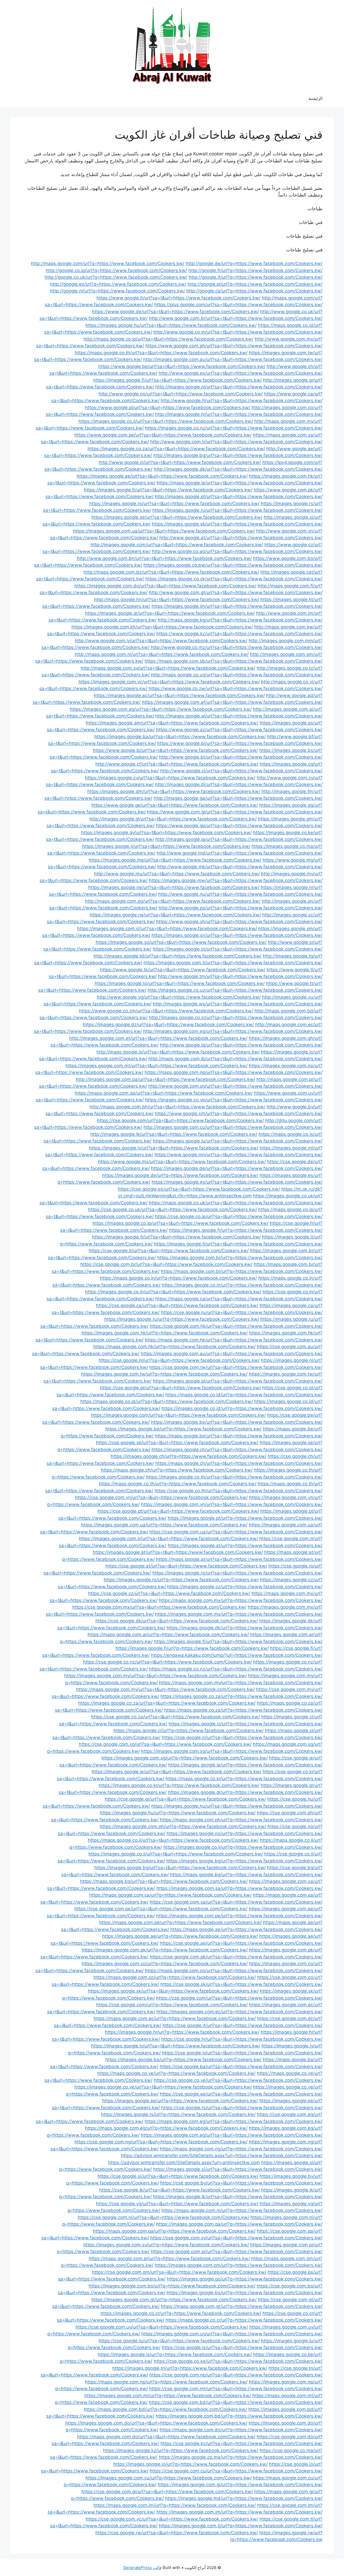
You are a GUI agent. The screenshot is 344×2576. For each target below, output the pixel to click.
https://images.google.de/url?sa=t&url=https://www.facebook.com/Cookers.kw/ (237, 1168)
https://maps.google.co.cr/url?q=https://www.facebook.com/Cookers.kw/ (244, 2320)
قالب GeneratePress (142, 2568)
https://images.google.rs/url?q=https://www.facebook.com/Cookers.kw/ (178, 2114)
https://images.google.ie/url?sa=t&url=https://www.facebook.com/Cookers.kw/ (176, 1772)
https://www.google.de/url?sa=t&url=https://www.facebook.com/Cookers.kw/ (175, 312)
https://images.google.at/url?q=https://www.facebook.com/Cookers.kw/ (245, 1546)
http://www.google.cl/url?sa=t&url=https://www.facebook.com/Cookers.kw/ (180, 462)
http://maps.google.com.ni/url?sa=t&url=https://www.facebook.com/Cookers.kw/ (162, 654)
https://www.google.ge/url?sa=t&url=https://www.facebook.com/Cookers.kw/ (175, 805)
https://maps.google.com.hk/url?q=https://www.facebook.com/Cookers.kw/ (174, 1347)
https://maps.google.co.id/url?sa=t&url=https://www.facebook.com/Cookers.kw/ (167, 1401)
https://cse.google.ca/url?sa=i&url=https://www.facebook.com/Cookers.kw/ (177, 1305)
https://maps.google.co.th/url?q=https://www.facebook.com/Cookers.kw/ (178, 1484)
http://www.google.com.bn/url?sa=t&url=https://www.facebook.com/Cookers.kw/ (164, 558)
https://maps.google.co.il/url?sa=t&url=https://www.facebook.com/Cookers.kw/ (173, 1840)
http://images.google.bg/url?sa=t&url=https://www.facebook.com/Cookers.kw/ (238, 455)
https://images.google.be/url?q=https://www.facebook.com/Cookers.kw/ (183, 1429)
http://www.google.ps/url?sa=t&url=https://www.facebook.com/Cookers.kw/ (241, 908)
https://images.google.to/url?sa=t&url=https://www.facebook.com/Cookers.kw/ (180, 983)
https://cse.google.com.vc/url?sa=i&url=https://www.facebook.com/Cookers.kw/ (172, 2519)
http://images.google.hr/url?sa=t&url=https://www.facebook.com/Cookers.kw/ (239, 414)
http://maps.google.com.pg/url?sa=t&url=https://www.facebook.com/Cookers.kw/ (173, 901)
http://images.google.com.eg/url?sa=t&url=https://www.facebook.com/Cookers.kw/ (233, 1031)
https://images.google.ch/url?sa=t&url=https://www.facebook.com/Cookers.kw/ (237, 1450)
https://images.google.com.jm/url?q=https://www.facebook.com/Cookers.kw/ (239, 2512)
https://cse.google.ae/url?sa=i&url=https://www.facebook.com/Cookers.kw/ (241, 1943)
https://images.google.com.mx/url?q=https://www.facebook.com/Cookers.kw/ (239, 1614)
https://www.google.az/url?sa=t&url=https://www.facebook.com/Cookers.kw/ (239, 730)
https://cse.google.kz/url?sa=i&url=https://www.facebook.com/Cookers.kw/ (241, 2443)
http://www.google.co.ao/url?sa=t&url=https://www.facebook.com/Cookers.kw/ (237, 551)
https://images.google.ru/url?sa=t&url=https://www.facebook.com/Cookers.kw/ (237, 510)
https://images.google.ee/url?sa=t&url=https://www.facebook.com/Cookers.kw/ (162, 476)
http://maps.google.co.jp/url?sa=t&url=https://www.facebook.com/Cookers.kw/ (169, 339)
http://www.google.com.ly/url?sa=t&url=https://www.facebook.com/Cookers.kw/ (161, 641)
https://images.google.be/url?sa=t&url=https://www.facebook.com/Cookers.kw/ (237, 1422)
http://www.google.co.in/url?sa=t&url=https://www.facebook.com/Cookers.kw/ (238, 332)
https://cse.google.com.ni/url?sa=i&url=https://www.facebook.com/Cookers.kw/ (163, 2217)
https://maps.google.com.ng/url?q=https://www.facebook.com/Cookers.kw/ (241, 2149)
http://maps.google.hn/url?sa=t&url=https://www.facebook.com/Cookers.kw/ (177, 600)
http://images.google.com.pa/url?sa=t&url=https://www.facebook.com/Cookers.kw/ (165, 1079)
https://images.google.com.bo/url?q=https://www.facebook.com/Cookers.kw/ (172, 2286)
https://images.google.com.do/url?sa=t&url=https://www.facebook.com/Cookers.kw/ (165, 586)
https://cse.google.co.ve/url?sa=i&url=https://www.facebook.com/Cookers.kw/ (238, 2080)
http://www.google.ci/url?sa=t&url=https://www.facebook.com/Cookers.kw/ (241, 771)
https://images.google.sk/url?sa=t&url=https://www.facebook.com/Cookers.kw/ (237, 524)
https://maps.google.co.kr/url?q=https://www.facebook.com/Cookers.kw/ (244, 1779)
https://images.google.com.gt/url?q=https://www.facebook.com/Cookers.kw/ (174, 2300)
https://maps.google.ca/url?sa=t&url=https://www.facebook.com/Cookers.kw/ (239, 1299)
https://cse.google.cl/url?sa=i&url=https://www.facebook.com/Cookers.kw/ (242, 1737)
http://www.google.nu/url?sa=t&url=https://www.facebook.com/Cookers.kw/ (240, 894)
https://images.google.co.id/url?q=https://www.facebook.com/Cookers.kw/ (242, 1408)
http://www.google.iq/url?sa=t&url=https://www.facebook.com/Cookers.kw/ (241, 1045)
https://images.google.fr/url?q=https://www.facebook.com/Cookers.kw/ (246, 1230)
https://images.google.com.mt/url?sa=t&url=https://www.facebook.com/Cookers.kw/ (157, 1066)
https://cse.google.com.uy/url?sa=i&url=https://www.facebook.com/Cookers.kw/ (162, 2327)
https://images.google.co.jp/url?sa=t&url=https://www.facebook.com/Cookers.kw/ (180, 1223)
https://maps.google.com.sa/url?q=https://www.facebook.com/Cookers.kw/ (170, 1895)
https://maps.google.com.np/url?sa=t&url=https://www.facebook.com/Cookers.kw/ (234, 1072)
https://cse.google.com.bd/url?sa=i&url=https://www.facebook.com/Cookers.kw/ (236, 2402)
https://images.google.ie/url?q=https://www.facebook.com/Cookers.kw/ (245, 1765)
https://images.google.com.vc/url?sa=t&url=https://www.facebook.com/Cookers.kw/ (169, 682)
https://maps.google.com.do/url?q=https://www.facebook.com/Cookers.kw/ (241, 2430)
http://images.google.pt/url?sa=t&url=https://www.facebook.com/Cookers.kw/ (239, 497)
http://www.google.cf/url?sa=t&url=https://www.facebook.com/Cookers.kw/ (177, 764)
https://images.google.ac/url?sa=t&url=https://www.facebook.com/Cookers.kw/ (179, 695)
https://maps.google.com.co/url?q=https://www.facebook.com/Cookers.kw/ (175, 1977)
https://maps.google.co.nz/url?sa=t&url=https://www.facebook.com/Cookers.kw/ (236, 1669)
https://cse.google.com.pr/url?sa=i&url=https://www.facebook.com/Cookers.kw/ (237, 2252)
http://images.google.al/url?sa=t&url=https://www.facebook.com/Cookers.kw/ (239, 716)
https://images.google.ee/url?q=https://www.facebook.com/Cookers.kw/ (180, 2101)
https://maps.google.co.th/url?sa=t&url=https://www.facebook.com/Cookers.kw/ (161, 353)
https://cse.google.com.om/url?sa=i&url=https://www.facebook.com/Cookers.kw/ (179, 2272)
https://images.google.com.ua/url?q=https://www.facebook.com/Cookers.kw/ (164, 1525)
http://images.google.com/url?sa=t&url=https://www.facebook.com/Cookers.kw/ (177, 545)
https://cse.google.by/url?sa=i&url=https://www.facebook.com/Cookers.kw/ (241, 2183)
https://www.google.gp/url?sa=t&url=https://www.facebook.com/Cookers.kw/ (239, 826)
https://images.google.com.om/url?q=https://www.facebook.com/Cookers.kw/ (239, 2265)
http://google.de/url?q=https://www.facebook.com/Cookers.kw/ (254, 263)
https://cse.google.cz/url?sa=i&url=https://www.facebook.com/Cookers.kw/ (169, 1593)
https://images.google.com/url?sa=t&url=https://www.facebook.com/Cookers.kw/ (178, 1415)
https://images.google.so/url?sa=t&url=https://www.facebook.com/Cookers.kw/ (181, 942)
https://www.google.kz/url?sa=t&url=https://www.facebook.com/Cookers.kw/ (239, 634)
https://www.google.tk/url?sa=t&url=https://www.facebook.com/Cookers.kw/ (183, 970)
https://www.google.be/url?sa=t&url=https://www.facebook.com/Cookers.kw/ (182, 366)
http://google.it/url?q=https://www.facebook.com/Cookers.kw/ (256, 277)
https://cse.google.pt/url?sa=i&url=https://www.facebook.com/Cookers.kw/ (178, 1511)
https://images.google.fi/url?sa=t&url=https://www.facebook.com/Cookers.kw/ (178, 380)
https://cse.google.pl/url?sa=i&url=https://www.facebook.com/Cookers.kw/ (180, 1388)
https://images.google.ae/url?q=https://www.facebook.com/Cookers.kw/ (180, 1936)
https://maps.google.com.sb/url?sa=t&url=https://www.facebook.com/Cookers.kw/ (234, 661)
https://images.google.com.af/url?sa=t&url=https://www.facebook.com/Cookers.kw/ (232, 702)
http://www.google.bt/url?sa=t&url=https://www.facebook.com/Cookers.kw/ (241, 757)
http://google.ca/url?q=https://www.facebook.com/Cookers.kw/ (254, 291)
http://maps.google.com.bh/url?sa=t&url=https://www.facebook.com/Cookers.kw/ (177, 1107)
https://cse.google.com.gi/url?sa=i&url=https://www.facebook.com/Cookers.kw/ (167, 2492)
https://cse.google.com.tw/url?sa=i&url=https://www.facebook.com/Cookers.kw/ (236, 1367)
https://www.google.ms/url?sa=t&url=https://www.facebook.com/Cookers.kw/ (182, 1162)
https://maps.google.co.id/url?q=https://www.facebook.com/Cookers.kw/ (244, 1395)
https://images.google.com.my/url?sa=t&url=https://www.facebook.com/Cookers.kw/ (155, 1676)
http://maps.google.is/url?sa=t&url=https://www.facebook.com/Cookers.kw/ (178, 1052)
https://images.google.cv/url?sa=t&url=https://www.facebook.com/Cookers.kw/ (170, 778)
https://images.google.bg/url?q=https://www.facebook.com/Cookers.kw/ (244, 1861)
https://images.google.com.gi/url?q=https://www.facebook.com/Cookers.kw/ (240, 2485)
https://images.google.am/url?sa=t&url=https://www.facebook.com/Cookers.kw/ (172, 723)
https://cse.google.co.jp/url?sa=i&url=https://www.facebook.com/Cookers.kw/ (239, 1216)
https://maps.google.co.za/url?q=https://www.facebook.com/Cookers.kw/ (243, 1710)
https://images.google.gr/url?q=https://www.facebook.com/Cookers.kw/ (245, 1792)
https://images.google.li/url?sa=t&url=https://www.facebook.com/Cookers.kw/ (166, 846)
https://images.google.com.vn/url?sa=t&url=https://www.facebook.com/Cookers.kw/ (232, 1504)
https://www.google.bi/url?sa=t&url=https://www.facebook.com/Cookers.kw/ (240, 743)
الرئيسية (316, 98)
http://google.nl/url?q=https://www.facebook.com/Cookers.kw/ (117, 291)
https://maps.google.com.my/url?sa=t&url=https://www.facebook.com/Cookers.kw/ (165, 1689)
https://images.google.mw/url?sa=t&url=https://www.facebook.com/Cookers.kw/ (236, 880)
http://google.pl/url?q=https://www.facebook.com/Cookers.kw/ (255, 284)
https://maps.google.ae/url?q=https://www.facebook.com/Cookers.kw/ (246, 1929)
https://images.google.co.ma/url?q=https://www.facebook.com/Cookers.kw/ (241, 2457)
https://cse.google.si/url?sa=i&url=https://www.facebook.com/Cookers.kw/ (178, 2176)
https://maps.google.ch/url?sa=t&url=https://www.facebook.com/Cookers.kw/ (239, 1463)
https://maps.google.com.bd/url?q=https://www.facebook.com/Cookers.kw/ (165, 2409)
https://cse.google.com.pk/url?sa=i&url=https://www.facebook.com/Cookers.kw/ (236, 1957)
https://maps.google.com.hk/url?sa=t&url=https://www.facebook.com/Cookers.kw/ (234, 1340)
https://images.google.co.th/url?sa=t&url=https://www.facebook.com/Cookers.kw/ (234, 1477)
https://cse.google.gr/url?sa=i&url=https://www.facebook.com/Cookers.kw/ (185, 1799)
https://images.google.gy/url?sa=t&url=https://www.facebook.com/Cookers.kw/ (166, 833)
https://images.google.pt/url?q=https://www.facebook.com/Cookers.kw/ (245, 1518)
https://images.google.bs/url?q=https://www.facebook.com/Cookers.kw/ (245, 2293)
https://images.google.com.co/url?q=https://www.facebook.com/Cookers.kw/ (165, 1964)
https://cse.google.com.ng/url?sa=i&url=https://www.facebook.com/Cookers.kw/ (161, 2142)
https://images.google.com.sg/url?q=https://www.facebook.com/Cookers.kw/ (185, 1758)
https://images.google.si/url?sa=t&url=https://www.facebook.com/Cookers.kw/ (238, 2169)
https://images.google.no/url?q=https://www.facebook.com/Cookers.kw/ (245, 1833)
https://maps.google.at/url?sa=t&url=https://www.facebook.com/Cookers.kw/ (239, 1559)
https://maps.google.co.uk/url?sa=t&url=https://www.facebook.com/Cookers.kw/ (236, 1203)
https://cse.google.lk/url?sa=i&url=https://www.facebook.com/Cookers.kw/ (180, 2190)
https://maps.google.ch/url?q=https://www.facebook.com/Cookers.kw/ (177, 1470)
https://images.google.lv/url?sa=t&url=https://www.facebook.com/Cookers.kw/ (174, 1148)
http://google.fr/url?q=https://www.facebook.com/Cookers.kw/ (255, 270)
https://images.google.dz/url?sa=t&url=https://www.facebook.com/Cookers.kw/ (168, 1025)
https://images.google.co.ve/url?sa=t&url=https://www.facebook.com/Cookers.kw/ (234, 1100)
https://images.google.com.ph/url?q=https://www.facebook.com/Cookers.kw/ (183, 1826)
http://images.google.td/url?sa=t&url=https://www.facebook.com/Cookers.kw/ (178, 956)
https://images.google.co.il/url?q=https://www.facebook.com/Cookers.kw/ (243, 1847)
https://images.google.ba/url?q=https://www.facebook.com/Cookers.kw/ (183, 2060)
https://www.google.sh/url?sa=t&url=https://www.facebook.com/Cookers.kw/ (239, 922)
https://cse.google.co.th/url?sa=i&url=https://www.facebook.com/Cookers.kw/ (239, 1491)
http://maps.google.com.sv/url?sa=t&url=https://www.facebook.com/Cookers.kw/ (168, 668)
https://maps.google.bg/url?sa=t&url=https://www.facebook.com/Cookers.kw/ (164, 1881)
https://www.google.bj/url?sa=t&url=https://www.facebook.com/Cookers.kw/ (175, 750)
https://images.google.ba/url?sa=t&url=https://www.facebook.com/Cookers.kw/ (180, 737)
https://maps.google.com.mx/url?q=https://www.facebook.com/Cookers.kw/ (241, 1600)
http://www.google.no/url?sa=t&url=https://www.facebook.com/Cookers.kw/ (181, 394)
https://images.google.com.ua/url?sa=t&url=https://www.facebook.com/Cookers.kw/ (164, 531)
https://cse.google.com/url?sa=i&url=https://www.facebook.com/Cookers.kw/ (239, 1998)
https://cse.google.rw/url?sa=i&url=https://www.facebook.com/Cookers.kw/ (177, 2533)
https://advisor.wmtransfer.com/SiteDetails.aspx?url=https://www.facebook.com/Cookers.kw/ (222, 2156)
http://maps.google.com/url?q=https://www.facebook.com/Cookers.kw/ (108, 263)
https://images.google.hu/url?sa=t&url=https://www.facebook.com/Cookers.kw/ (171, 325)
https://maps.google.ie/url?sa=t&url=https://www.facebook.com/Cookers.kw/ (240, 483)
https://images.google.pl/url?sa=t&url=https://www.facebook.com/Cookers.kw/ (238, 1381)
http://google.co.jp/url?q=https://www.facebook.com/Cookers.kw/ (116, 270)
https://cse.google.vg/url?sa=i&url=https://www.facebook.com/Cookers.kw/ (177, 2204)
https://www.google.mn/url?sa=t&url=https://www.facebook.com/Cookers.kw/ (239, 1155)
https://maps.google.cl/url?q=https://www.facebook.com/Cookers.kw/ (189, 1731)
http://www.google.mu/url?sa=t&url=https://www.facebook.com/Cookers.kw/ (177, 874)
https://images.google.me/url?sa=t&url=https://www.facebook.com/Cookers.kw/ (175, 860)
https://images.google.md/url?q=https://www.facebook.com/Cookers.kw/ (244, 2498)
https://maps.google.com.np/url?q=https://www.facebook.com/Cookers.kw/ (166, 2382)
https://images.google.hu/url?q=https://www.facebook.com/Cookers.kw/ (178, 1813)
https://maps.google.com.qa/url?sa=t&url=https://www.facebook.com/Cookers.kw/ (164, 1093)
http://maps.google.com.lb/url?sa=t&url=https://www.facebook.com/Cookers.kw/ (235, 1059)
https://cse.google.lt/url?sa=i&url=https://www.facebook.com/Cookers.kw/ (243, 2025)
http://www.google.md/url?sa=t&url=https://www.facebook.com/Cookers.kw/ (240, 853)
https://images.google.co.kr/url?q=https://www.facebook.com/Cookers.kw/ (179, 1785)
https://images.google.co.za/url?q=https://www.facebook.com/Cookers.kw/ (241, 1696)
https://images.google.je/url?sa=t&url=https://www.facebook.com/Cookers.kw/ (170, 613)
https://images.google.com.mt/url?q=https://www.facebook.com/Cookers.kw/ (168, 2396)
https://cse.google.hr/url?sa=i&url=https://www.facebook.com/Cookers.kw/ (242, 2039)
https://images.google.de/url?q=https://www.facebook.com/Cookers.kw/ (180, 1175)
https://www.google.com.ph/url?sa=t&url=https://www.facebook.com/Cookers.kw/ (234, 346)
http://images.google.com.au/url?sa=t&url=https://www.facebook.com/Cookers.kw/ (233, 359)
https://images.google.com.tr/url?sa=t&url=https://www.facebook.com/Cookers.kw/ (168, 1539)
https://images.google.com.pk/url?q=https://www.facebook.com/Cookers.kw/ (165, 1950)
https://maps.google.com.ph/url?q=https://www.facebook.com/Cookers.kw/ (241, 1820)
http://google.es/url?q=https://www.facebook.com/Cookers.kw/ (118, 284)
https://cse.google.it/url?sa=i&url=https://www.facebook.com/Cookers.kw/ (169, 1251)
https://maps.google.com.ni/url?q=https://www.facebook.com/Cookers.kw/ (242, 2210)
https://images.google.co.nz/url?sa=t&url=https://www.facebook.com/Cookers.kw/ (234, 428)
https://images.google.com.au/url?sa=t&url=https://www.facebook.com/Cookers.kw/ (232, 1354)
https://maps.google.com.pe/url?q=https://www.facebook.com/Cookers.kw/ (180, 1922)
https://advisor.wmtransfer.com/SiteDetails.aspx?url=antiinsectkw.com (184, 2163)
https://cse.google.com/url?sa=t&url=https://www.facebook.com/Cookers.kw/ (180, 1121)
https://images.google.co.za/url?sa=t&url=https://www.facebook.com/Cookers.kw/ (176, 449)
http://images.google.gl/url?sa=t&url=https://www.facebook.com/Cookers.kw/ (173, 819)
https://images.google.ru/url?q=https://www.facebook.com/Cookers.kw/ (182, 1319)
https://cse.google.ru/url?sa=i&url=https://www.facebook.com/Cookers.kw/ (242, 1312)
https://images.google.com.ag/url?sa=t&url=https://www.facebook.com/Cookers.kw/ (161, 709)
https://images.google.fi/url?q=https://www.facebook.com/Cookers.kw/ (192, 1648)
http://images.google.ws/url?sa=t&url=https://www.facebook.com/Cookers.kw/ (238, 1004)
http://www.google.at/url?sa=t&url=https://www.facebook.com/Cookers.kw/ (241, 538)
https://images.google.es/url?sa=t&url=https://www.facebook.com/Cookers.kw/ (237, 1182)
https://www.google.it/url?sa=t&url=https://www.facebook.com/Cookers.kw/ (178, 298)
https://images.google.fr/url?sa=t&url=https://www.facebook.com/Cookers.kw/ (176, 1237)
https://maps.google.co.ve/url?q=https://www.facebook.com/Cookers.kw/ (176, 2073)
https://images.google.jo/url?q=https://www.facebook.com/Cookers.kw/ (191, 2464)
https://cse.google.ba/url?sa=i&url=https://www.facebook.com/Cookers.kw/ (241, 2067)
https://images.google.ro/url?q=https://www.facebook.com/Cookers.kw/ (181, 1580)
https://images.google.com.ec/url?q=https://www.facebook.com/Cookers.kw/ (239, 2012)
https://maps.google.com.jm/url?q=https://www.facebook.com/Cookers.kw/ (175, 2505)
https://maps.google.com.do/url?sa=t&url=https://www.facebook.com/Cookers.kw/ (166, 2437)
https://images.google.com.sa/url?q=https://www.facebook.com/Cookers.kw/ (239, 1888)
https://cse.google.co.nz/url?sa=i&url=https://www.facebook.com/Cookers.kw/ (167, 1662)
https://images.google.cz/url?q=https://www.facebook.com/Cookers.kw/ (245, 1587)
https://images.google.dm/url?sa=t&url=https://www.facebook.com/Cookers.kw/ (174, 791)
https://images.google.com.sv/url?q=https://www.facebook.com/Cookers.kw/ (166, 2245)
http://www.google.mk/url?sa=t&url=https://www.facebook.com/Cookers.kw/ (240, 867)
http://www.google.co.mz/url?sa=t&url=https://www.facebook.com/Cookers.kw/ (237, 647)
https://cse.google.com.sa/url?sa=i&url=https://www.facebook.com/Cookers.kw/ (236, 1902)
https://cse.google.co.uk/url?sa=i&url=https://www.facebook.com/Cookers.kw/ (173, 1209)
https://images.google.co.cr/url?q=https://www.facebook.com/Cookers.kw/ (181, 2313)
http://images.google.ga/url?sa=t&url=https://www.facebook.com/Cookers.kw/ (238, 798)
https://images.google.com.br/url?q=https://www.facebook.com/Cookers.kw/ (240, 1258)
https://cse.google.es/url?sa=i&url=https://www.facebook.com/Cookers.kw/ (199, 1189)
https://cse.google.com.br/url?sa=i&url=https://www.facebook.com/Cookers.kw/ (166, 1264)
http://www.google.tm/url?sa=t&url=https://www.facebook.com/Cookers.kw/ (240, 976)
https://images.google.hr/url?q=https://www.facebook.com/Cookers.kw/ (182, 2032)
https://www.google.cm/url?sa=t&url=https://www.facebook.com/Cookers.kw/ (239, 1114)
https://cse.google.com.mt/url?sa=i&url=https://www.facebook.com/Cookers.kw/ (236, 2389)
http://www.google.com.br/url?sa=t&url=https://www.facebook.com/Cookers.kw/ (236, 318)
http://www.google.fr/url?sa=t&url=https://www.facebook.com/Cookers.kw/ (242, 401)
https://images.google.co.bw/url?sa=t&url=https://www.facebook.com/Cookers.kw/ (233, 565)
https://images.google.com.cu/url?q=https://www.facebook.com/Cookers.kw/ (169, 2478)
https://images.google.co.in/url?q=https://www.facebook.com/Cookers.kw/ (242, 1285)
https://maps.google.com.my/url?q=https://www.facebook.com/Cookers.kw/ (241, 1683)
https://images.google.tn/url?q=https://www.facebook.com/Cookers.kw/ (190, 2368)
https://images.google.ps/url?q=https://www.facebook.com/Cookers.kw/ (245, 2279)
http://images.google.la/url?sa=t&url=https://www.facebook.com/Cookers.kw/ (239, 839)
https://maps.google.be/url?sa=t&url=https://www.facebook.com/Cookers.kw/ (239, 1436)
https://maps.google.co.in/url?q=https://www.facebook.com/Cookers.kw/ (178, 1278)
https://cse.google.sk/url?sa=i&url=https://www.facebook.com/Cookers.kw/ (241, 1984)
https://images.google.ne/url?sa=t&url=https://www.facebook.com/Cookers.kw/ (174, 887)
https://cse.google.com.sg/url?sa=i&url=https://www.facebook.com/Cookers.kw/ (165, 1744)
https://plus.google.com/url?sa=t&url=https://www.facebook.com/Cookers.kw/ (238, 305)
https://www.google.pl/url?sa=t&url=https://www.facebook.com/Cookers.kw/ (168, 408)
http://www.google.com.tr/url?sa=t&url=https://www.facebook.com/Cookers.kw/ (236, 442)
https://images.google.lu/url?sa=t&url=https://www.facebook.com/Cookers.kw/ (238, 1141)
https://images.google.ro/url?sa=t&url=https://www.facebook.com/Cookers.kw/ (174, 504)
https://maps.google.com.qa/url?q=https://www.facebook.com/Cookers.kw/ (174, 2231)
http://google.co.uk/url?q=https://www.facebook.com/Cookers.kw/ (116, 277)
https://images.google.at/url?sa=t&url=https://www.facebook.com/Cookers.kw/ (178, 1552)
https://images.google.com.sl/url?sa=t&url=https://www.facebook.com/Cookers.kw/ (167, 929)
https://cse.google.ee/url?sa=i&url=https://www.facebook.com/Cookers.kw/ (241, 2094)
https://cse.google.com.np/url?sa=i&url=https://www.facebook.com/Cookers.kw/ (236, 2375)
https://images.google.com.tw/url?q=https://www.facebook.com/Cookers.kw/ (164, 1374)
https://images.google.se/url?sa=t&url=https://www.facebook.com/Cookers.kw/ (177, 517)
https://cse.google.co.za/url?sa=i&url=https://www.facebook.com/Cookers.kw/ (175, 1717)
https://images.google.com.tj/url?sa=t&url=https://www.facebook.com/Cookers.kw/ (233, 963)
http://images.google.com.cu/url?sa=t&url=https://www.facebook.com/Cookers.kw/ (233, 1127)
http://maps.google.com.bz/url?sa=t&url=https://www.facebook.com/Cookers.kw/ (171, 572)
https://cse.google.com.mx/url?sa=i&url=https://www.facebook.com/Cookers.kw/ (159, 1607)
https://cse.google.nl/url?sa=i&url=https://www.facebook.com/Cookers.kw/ (179, 1360)
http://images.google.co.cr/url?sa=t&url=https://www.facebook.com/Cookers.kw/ (236, 1018)
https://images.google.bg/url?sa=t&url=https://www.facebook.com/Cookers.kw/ (180, 1868)
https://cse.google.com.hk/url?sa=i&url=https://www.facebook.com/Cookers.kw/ (236, 1326)
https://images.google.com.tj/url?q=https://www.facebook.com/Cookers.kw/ (241, 2526)
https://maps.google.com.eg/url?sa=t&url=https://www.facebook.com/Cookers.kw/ (234, 2121)
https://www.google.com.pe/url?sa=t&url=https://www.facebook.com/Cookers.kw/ (163, 435)
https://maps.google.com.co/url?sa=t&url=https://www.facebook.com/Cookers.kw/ (234, 1971)
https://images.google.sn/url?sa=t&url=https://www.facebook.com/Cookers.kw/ (237, 935)
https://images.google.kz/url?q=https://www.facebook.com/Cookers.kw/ (181, 2450)
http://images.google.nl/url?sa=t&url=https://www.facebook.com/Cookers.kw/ (239, 387)
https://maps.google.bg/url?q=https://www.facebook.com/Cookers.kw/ (246, 1875)
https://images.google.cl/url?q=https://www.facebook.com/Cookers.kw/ (246, 1724)
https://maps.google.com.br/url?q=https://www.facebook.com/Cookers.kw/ (242, 1271)
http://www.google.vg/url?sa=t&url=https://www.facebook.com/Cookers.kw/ (179, 997)
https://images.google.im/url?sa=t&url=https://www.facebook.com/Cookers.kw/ (237, 606)
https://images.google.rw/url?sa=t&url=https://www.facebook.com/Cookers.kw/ (175, 915)
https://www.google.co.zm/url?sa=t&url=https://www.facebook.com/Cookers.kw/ (166, 1011)
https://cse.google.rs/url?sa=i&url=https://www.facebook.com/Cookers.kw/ (242, 2108)
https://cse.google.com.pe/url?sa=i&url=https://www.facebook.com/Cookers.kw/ (161, 1909)
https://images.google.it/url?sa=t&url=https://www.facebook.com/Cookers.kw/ (238, 1244)
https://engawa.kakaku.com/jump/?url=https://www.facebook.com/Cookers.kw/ (237, 1655)
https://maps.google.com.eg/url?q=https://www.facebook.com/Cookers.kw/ (166, 2128)
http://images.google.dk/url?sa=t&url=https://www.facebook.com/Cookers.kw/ (238, 469)
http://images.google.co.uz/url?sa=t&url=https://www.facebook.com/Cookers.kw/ (235, 990)
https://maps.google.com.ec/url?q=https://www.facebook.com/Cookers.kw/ (175, 2018)
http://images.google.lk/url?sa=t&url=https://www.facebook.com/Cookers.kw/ (174, 1134)
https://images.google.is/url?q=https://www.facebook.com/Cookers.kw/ (175, 2354)
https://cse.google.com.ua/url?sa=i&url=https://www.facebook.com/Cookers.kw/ (236, 1532)
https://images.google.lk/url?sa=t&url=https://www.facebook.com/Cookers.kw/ (238, 2197)
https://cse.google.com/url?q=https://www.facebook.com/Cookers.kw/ (172, 2005)
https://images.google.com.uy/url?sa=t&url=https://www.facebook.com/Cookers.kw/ (232, 2334)
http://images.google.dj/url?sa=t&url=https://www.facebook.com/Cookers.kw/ (239, 784)
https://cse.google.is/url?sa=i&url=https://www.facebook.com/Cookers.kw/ (242, 2347)
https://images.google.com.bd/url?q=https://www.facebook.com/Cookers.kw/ (239, 2416)
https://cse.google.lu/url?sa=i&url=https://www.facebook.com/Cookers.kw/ (179, 2341)
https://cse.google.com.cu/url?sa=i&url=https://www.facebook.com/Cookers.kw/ (236, 2471)
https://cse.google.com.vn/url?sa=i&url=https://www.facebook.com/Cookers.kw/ (161, 1497)
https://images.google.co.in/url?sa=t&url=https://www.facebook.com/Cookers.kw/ (173, 1292)
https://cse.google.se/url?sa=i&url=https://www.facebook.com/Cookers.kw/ (177, 1443)
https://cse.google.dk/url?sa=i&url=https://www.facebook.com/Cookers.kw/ (177, 1621)
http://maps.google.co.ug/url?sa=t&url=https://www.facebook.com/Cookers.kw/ (237, 675)
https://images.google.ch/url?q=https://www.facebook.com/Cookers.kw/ (189, 1456)
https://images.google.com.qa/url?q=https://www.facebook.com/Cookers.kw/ (239, 2224)
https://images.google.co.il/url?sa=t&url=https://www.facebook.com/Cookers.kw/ (166, 421)
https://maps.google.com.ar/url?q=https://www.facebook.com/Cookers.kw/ (168, 1635)
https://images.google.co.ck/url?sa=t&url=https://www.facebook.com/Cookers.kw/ (234, 579)
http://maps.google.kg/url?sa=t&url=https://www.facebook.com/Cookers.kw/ (240, 620)
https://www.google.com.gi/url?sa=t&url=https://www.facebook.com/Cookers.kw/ (235, 812)
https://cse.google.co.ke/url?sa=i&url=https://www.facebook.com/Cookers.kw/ (238, 2361)
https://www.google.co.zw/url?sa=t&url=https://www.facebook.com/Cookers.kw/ (236, 688)
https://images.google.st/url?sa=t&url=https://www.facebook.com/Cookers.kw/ (238, 949)
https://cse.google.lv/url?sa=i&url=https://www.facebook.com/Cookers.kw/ (242, 2053)
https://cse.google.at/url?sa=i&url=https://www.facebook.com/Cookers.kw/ (186, 1566)
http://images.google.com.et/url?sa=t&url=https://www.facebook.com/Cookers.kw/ (158, 1038)
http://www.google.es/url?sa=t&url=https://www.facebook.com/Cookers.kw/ (241, 373)
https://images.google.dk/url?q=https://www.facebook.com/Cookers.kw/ (245, 1628)
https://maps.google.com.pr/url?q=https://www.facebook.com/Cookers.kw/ (169, 2259)
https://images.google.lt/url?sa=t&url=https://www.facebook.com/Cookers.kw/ (168, 490)
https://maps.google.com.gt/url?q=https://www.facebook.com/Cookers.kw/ (242, 2306)
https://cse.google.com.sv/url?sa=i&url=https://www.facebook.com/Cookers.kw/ (236, 2238)
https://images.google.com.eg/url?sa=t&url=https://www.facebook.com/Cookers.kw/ (232, 2135)
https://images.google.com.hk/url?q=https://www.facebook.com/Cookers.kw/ (165, 1333)
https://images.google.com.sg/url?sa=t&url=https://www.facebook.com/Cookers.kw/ (232, 1751)
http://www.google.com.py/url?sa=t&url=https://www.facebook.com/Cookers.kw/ (235, 1086)
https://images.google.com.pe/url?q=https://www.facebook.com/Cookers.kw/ (239, 1916)
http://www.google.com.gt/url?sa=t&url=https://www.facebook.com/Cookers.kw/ (236, 593)
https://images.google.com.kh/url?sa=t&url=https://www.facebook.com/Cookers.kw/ (162, 627)
